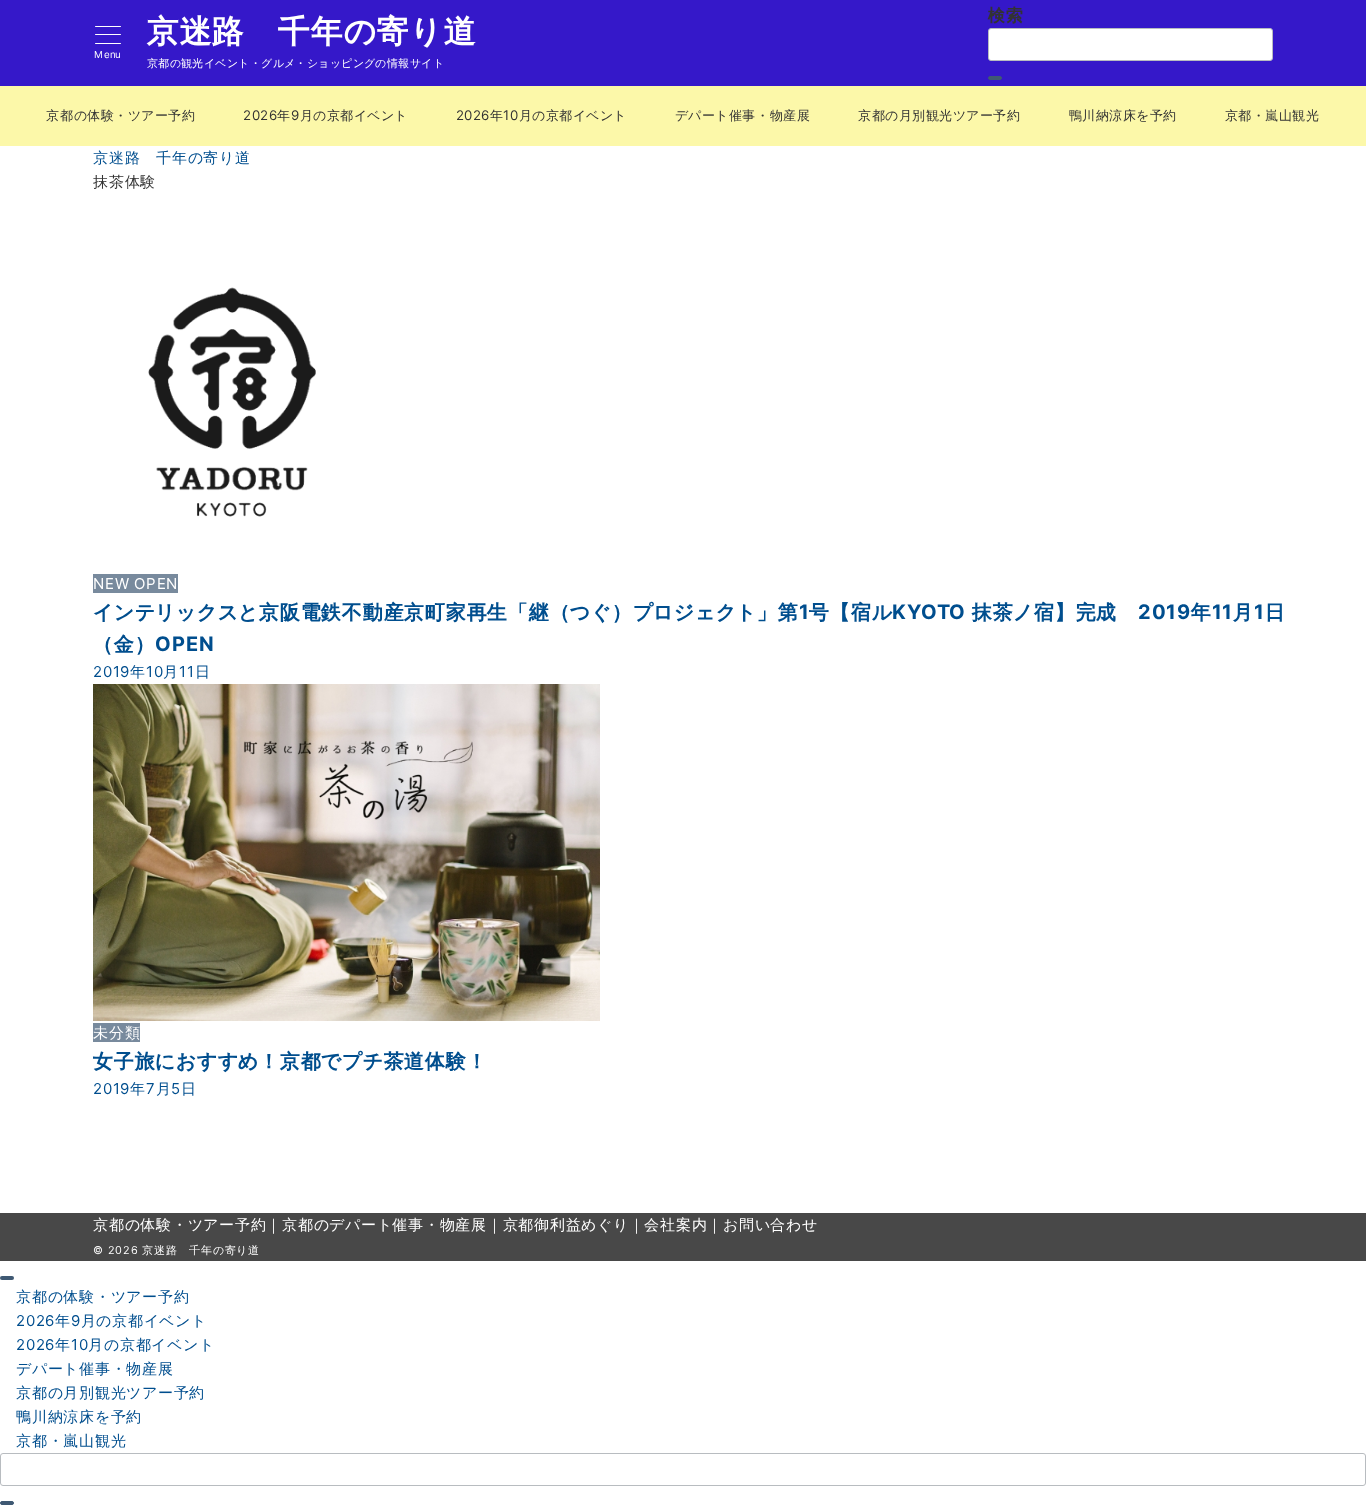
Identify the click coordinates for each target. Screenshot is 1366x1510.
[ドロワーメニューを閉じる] (7, 1278)
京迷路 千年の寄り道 (312, 31)
